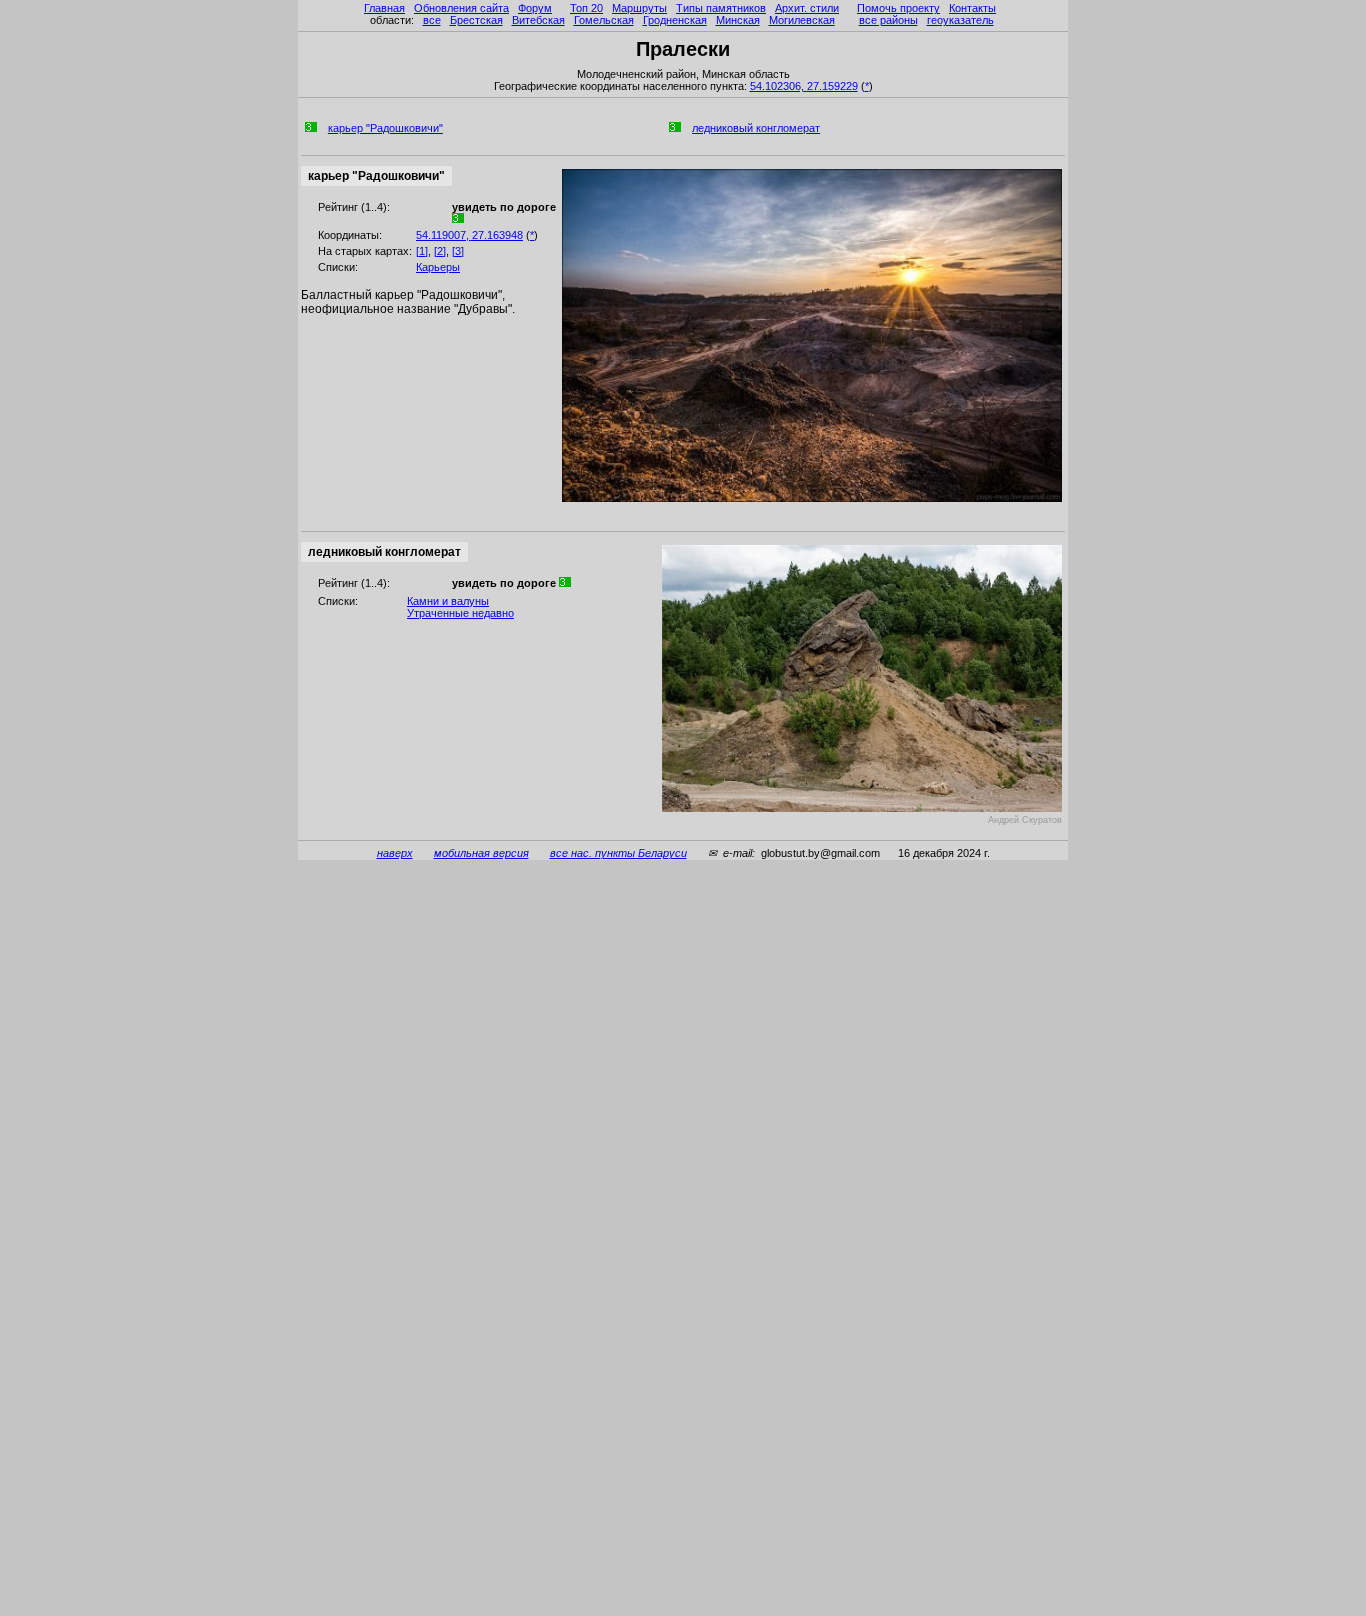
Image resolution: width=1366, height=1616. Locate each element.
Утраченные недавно (460, 613)
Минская (738, 20)
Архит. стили (807, 8)
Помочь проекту (898, 8)
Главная (384, 8)
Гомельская (604, 20)
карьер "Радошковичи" (385, 128)
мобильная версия (481, 853)
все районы (888, 20)
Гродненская (675, 20)
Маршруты (639, 8)
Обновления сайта (461, 8)
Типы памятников (721, 8)
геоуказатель (960, 20)
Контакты (972, 8)
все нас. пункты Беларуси (618, 853)
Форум (535, 8)
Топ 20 (586, 8)
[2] (440, 251)
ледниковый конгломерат (756, 128)
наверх (395, 853)
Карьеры (438, 267)
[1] (422, 251)
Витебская (538, 20)
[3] (458, 251)
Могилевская (802, 20)
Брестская (476, 20)
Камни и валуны (448, 601)
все (432, 20)
